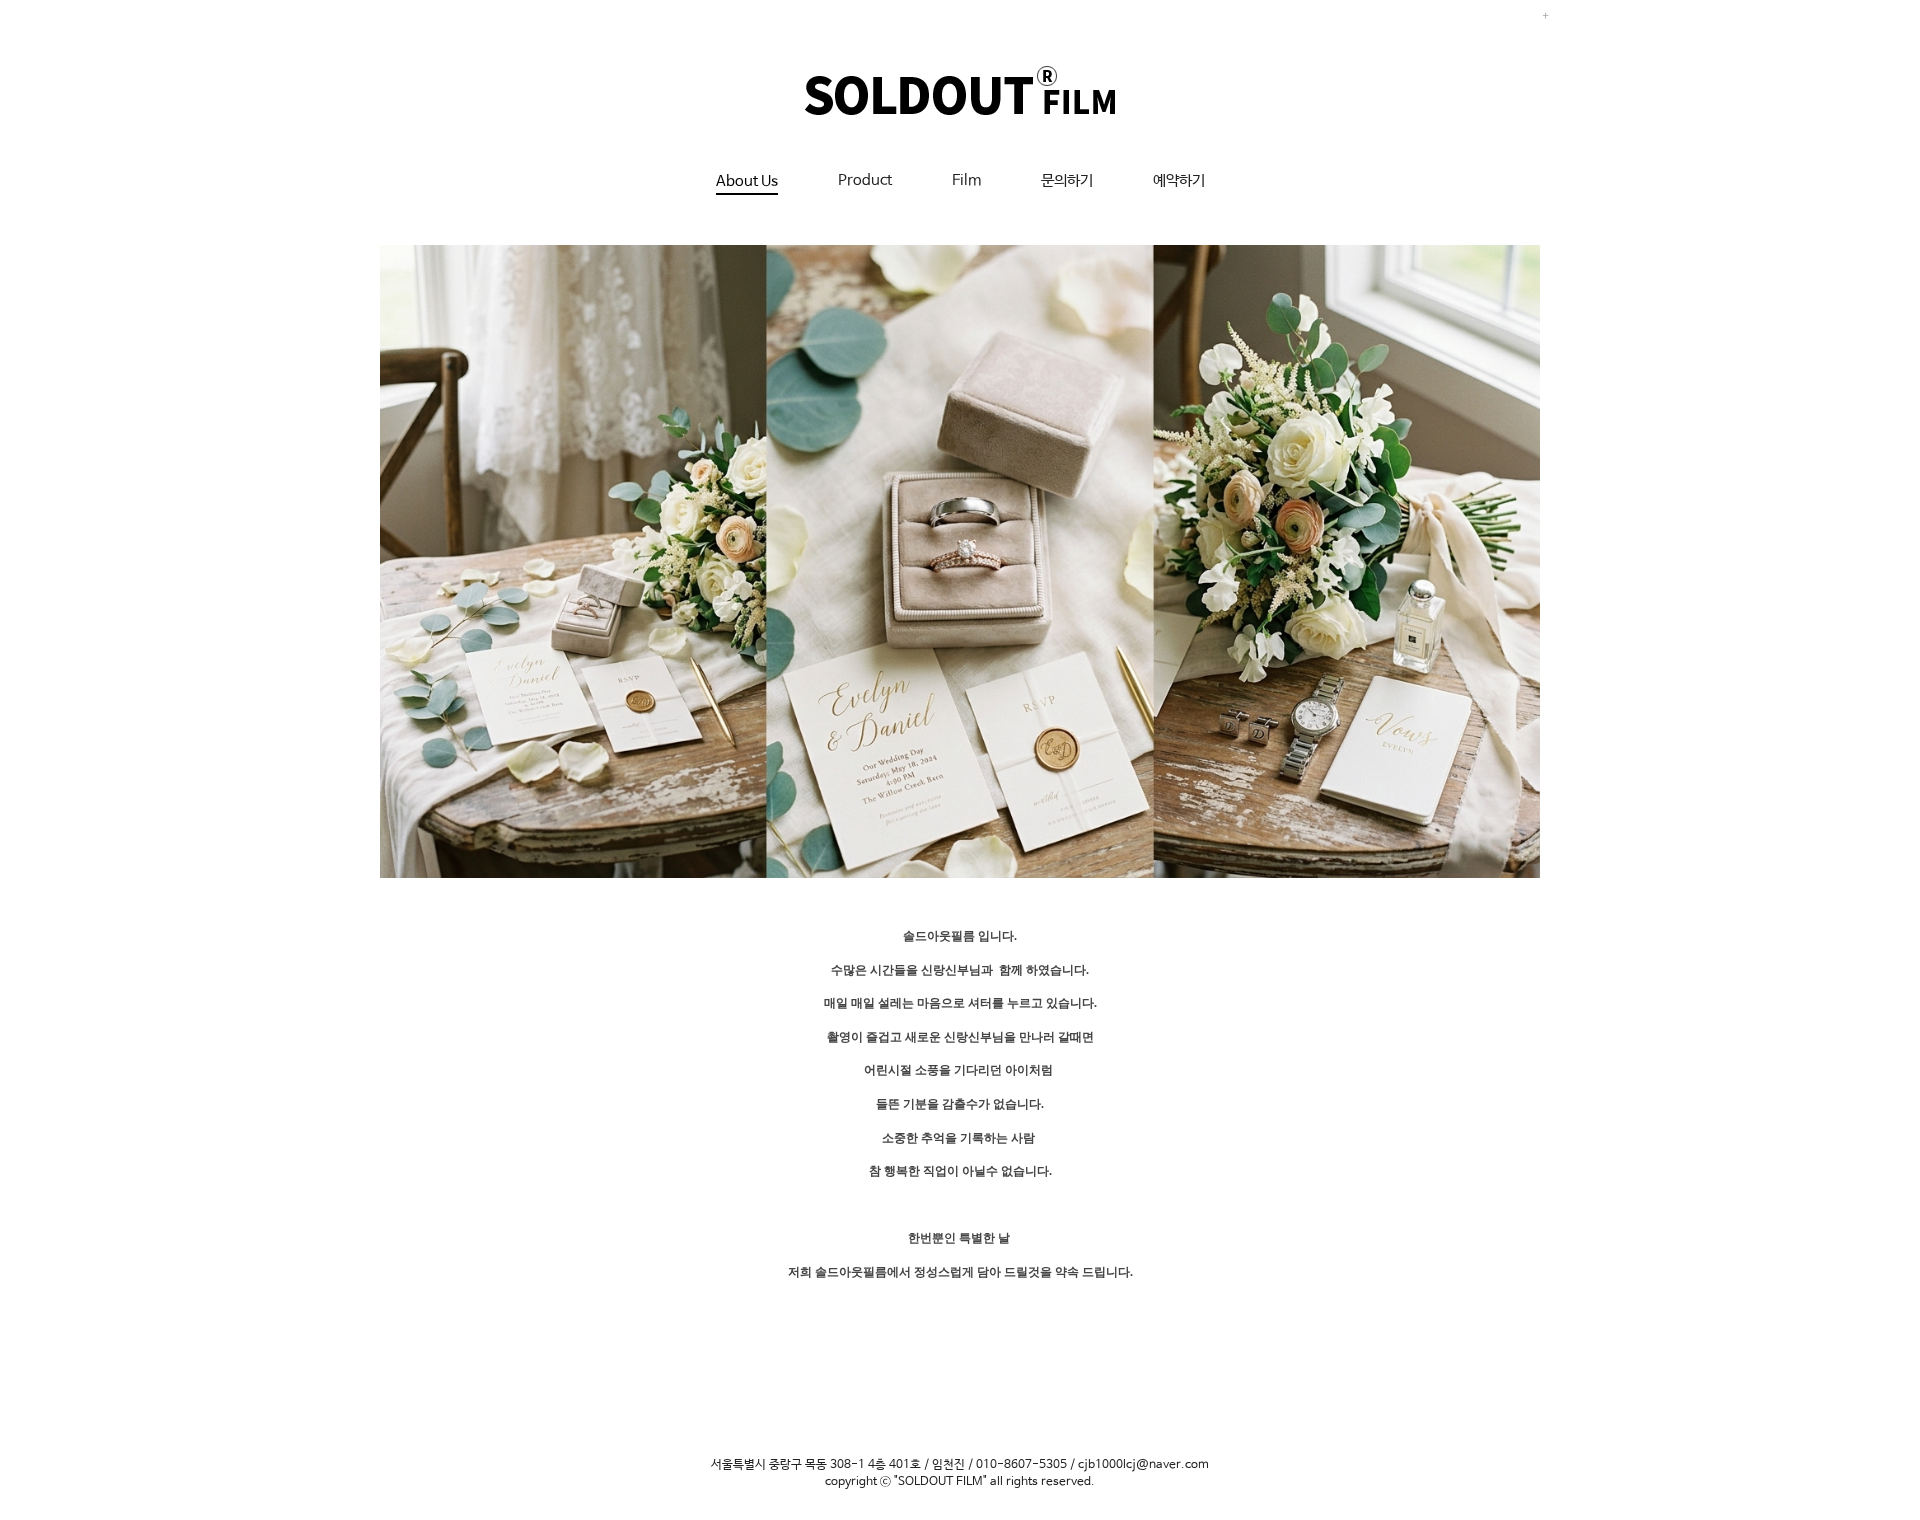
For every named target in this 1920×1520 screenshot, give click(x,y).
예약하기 (1179, 180)
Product (865, 180)
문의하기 (1067, 180)
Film (966, 180)
